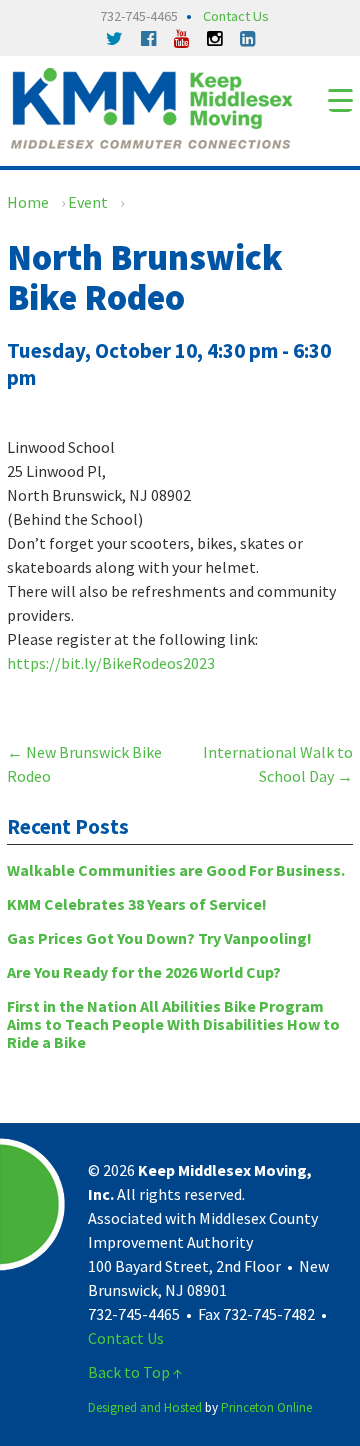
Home (28, 202)
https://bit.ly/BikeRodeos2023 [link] (111, 663)
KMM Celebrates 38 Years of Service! (137, 904)
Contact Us (236, 16)
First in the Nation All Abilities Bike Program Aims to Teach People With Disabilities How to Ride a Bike (173, 1024)
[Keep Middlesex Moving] (151, 106)
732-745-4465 (139, 16)
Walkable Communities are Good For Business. (176, 870)
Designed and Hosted (145, 1407)
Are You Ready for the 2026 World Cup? (144, 972)
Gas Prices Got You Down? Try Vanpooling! (159, 938)
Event (88, 202)
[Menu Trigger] (340, 99)
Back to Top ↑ (135, 1372)
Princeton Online (266, 1407)
